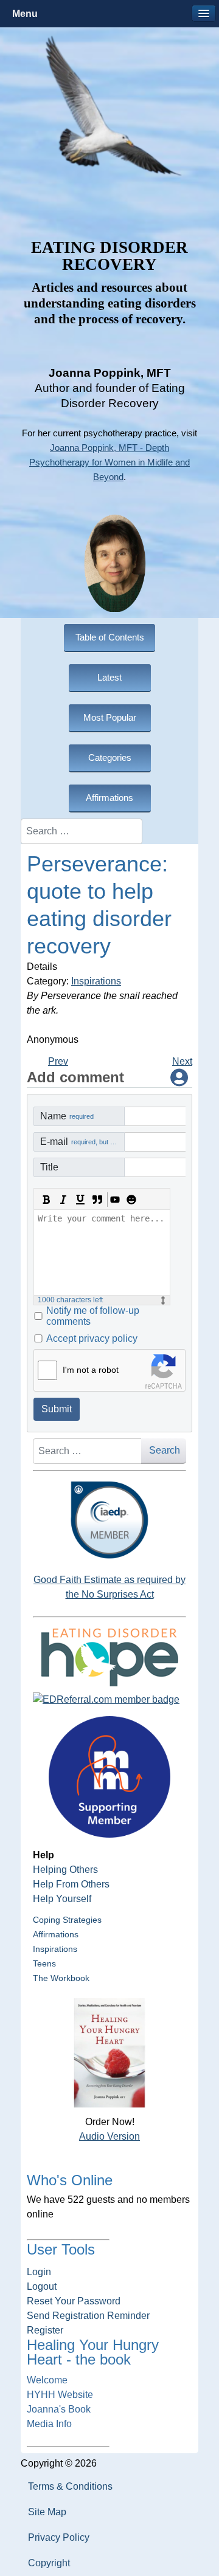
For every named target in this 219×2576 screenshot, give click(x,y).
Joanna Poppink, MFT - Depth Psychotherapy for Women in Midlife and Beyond (109, 462)
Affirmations (56, 1934)
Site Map (47, 2512)
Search (165, 1450)
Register (45, 2330)
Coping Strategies (67, 1920)
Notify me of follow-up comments (93, 1316)
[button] (204, 13)
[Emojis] (131, 1200)
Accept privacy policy (92, 1338)
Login (39, 2272)
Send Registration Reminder (88, 2316)
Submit (57, 1409)
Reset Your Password (74, 2301)
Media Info (49, 2424)
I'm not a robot (91, 1370)
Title (49, 1167)
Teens (44, 1963)
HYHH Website (60, 2395)
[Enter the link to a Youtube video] (114, 1200)
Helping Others (65, 1870)
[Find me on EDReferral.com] (109, 1700)
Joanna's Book (59, 2409)
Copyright (49, 2563)
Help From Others (71, 1884)
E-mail (82, 1142)
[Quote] (97, 1200)
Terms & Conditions (70, 2486)
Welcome (47, 2380)
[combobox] (82, 831)
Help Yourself (62, 1899)
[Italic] (63, 1200)
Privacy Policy (59, 2537)
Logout (42, 2286)
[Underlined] (80, 1200)
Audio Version (109, 2136)
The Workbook (61, 1978)
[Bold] (46, 1200)
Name (67, 1116)
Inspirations (96, 981)
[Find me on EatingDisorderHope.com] (109, 1657)
